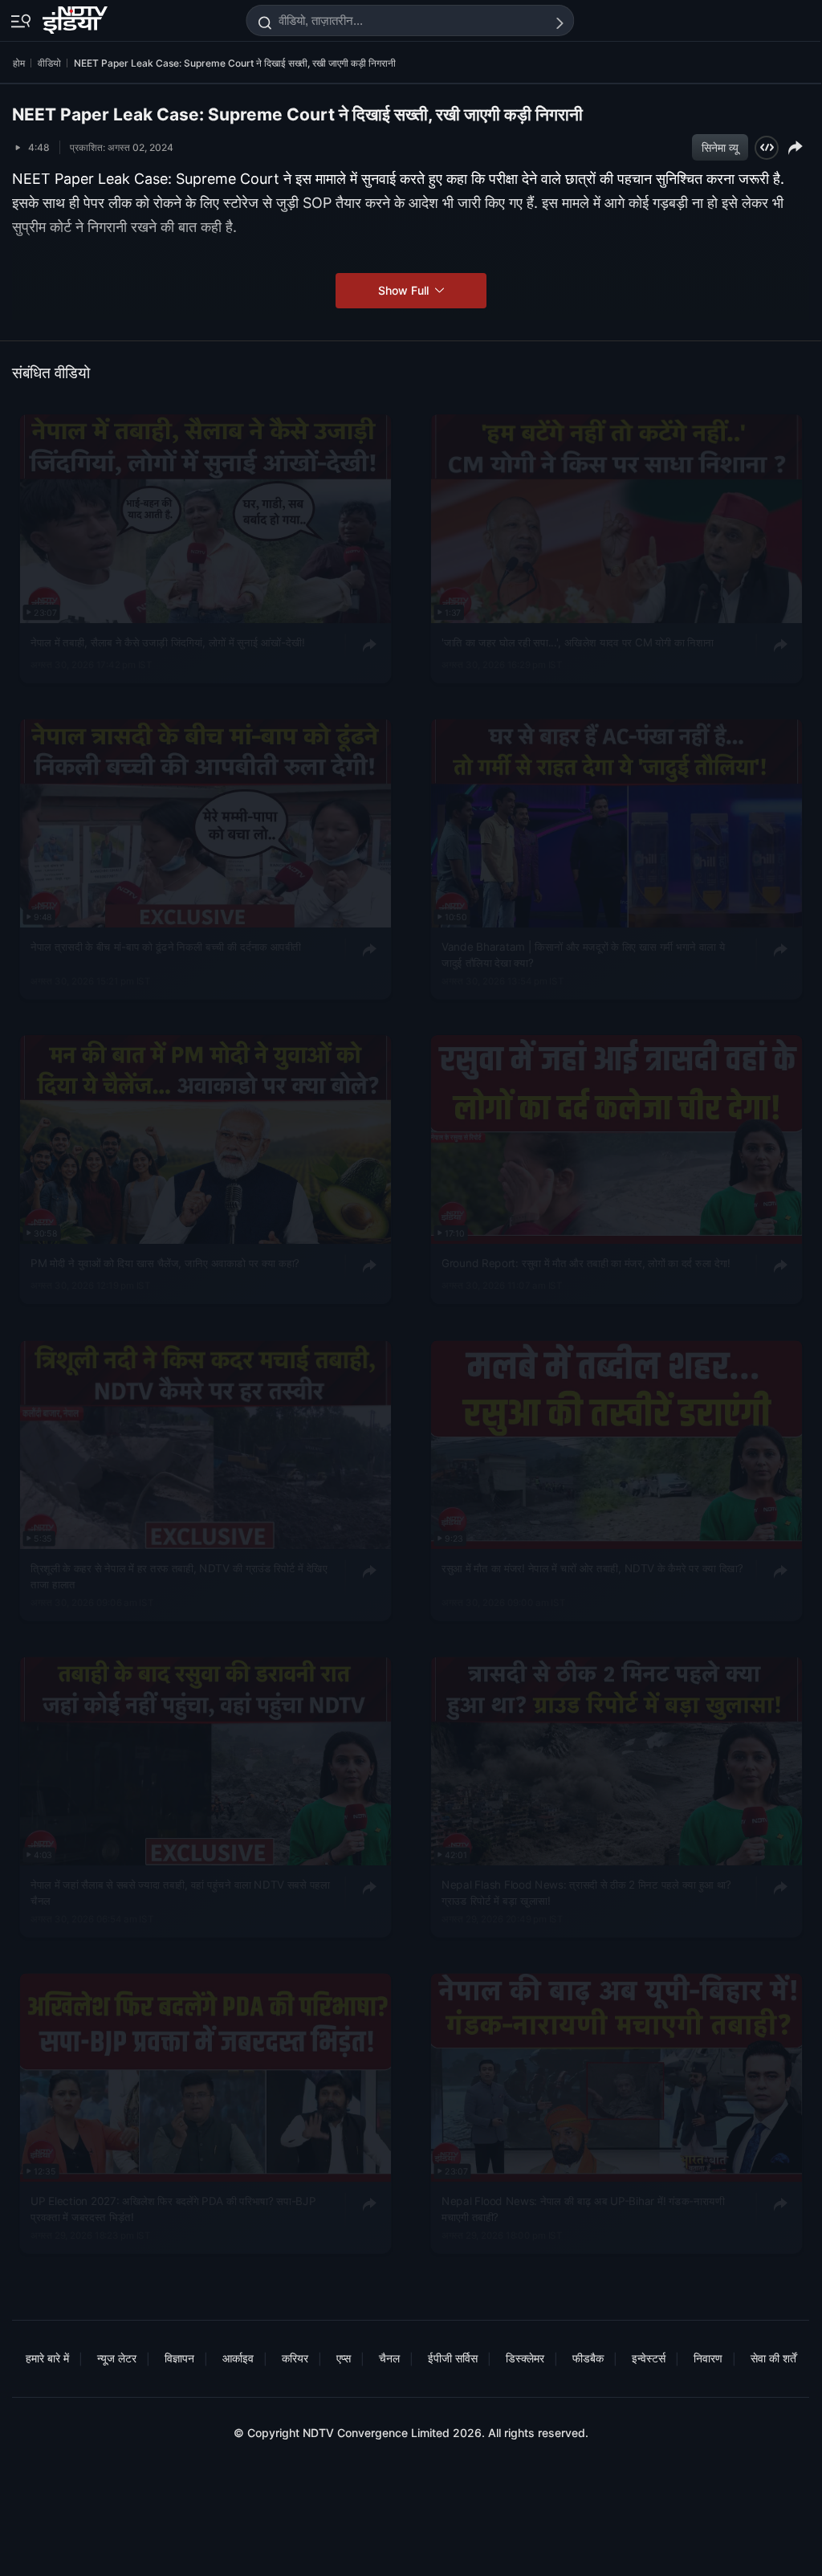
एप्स (344, 2358)
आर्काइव (238, 2358)
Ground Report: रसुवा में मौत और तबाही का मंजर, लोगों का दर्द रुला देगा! (586, 1263)
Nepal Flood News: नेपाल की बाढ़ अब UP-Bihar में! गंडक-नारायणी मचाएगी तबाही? (583, 2209)
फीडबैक (588, 2358)
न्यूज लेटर (117, 2358)
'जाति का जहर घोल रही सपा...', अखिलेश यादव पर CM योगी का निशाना (578, 642)
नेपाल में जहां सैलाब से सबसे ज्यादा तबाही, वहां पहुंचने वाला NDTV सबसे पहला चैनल (180, 1893)
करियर (295, 2358)
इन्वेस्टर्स (649, 2358)
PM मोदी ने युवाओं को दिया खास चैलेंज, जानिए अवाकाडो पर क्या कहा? (165, 1263)
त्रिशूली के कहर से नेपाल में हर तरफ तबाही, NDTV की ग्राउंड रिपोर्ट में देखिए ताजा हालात (179, 1575)
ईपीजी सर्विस (453, 2358)
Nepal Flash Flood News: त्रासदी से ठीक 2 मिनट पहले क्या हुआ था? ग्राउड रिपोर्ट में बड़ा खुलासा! (586, 1893)
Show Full (405, 290)
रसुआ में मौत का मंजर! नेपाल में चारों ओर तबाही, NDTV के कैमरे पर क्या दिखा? (592, 1567)
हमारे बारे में (47, 2358)
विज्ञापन (179, 2358)
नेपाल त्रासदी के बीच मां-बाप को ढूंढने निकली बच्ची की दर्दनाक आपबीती (166, 947)
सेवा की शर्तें (773, 2358)
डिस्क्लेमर (525, 2358)
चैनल (389, 2358)
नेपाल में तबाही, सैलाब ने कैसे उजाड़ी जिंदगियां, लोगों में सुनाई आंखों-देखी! (168, 642)
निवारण (708, 2358)
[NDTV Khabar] (77, 17)
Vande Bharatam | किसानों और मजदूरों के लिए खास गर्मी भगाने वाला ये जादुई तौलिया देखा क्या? (583, 955)
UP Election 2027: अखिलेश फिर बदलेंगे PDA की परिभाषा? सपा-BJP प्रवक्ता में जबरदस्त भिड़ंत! (173, 2209)
